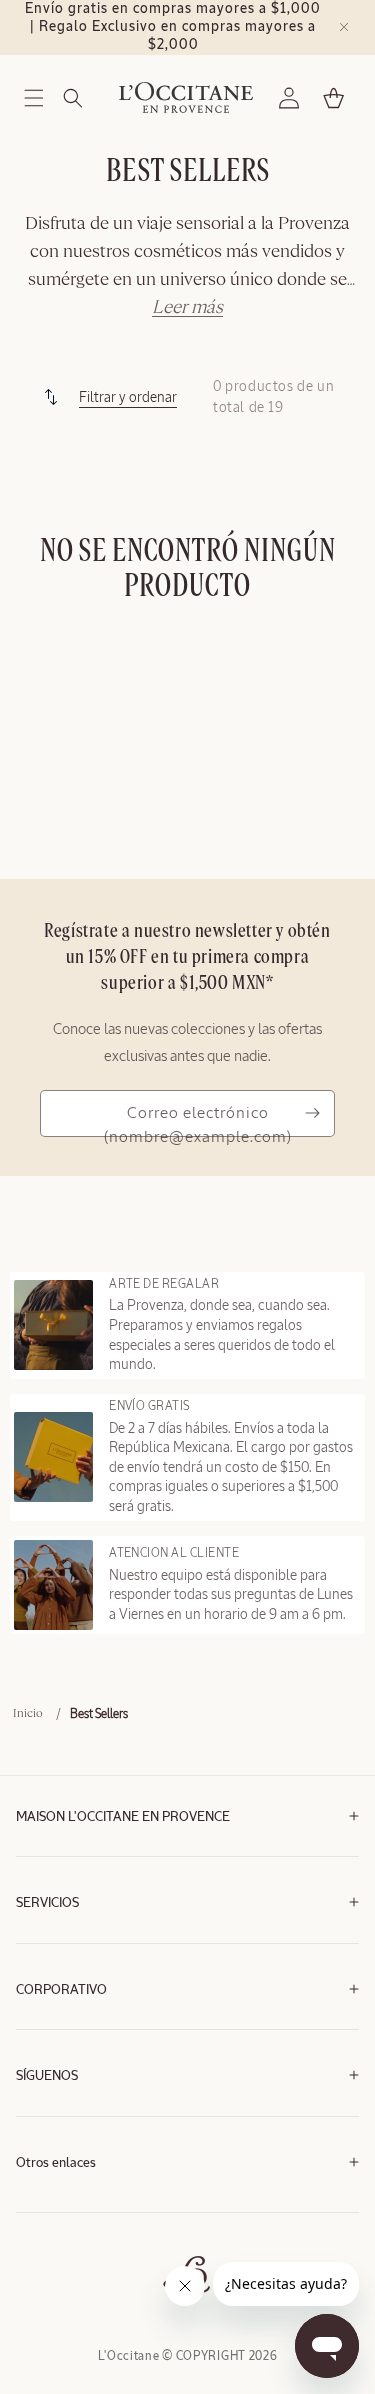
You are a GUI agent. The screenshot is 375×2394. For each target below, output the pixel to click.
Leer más (187, 308)
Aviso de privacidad (66, 2237)
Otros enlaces (56, 2163)
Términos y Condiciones (77, 2207)
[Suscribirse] (312, 1113)
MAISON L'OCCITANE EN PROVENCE (123, 1817)
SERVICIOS (47, 1903)
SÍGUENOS (47, 2076)
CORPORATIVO (61, 1990)
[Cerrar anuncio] (344, 27)
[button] (34, 98)
